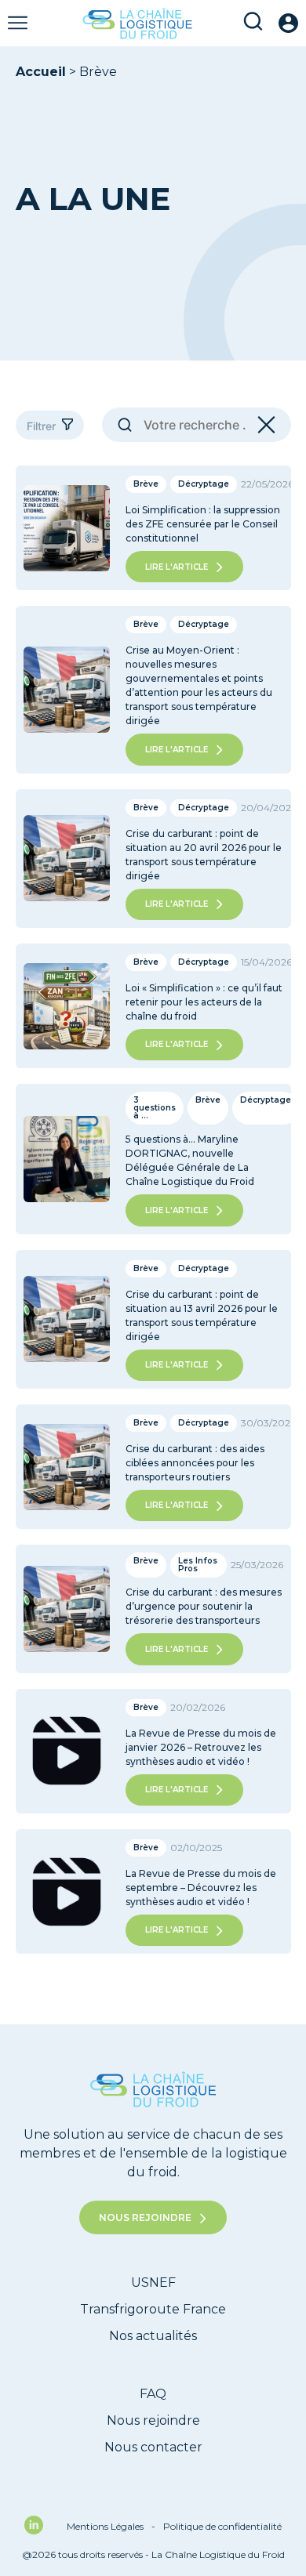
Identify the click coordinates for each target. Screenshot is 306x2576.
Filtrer (41, 426)
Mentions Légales (111, 2526)
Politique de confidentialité (222, 2526)
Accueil (41, 72)
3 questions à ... (155, 1108)
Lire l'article (177, 567)
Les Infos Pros (198, 1565)
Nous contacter (153, 2447)
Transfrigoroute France (153, 2309)
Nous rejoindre (145, 2217)
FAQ (153, 2394)
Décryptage (204, 484)
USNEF (153, 2283)
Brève (146, 484)
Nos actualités (153, 2336)
